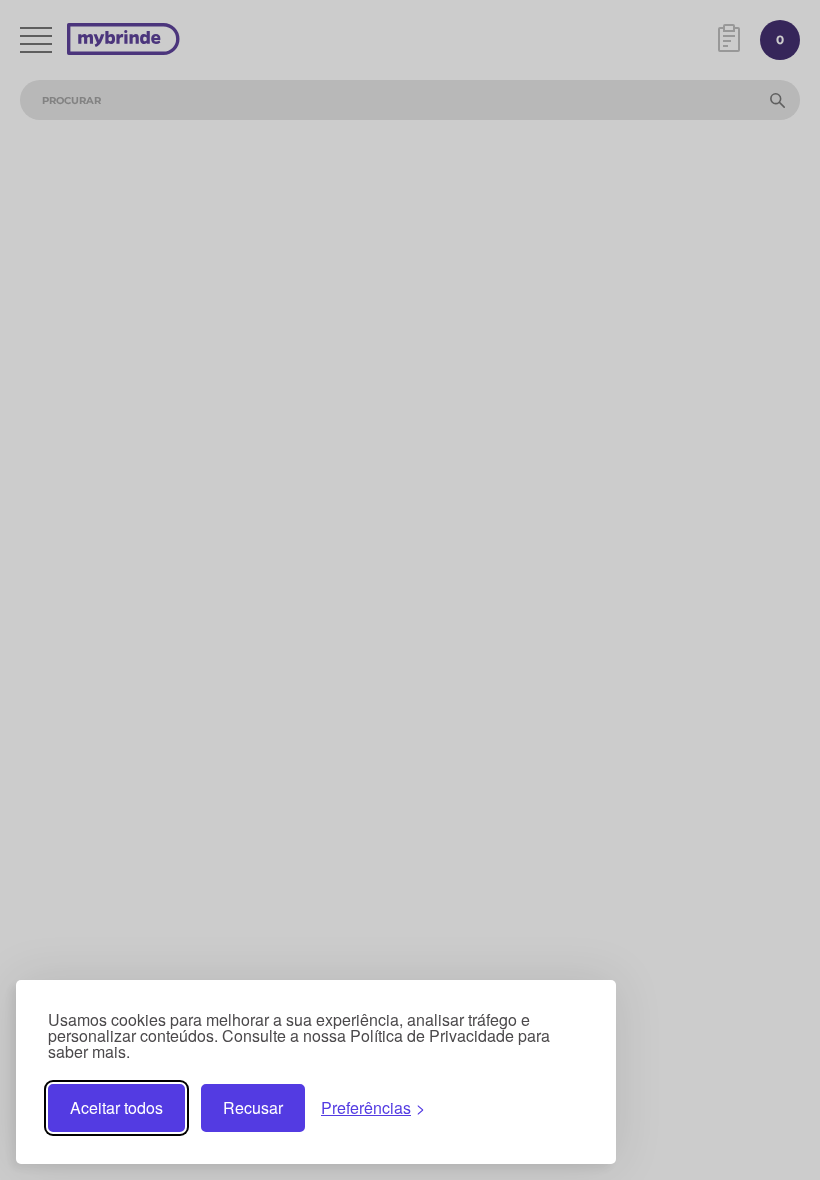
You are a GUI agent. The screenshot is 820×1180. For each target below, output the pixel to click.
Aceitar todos (116, 1107)
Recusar (253, 1107)
